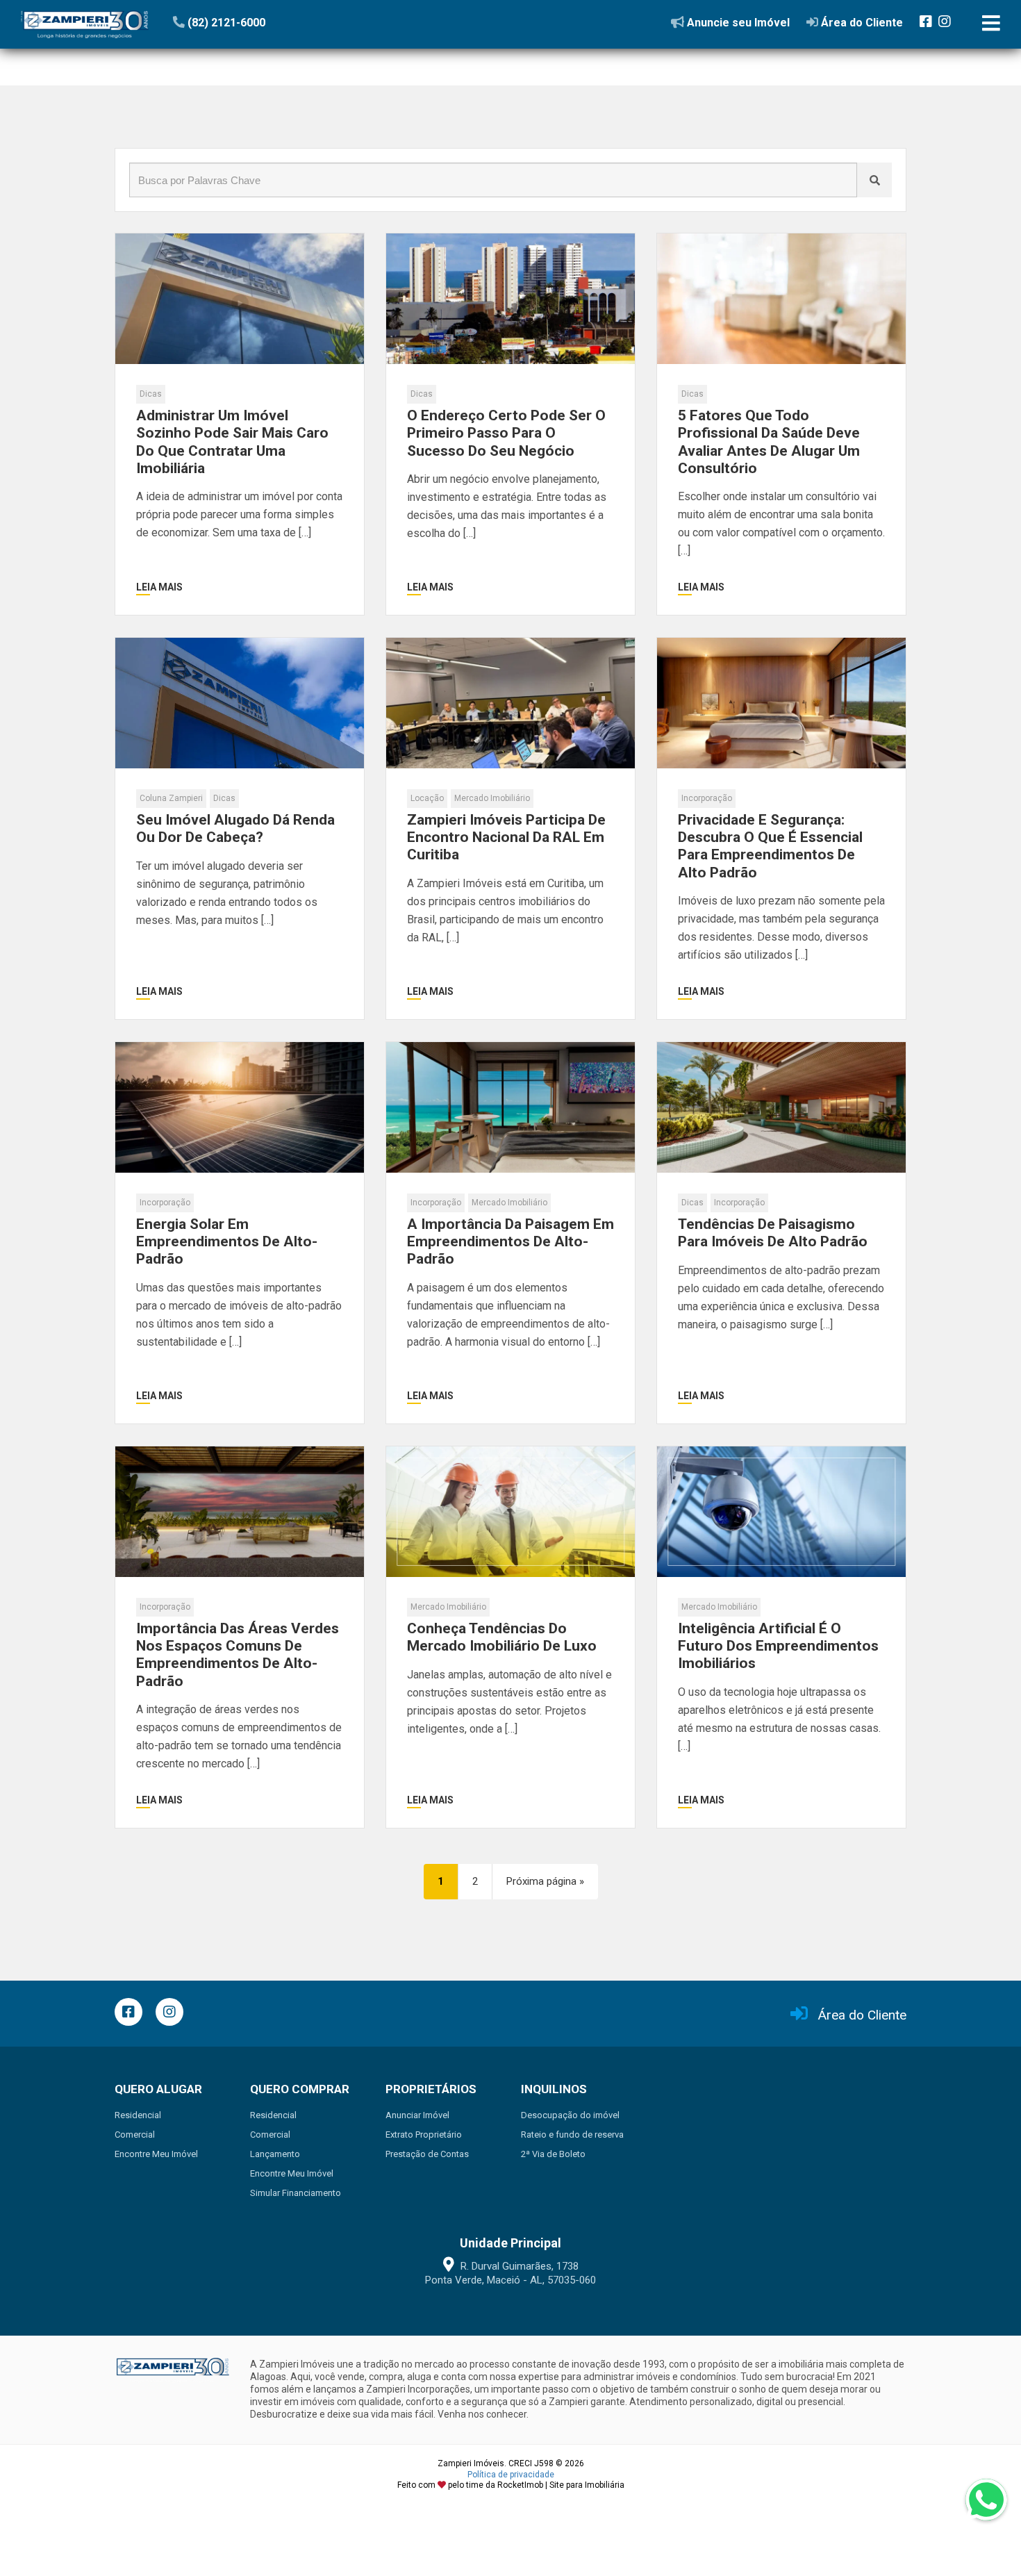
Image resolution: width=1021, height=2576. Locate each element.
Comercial (135, 2135)
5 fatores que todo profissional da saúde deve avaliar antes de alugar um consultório (769, 442)
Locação (427, 798)
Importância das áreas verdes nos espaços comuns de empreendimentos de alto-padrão (238, 1655)
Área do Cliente (862, 2015)
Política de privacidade (511, 2475)
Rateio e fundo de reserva (572, 2135)
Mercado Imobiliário (492, 798)
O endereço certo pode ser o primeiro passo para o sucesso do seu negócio (506, 433)
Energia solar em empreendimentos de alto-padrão (227, 1241)
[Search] (874, 180)
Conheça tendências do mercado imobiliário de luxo (502, 1637)
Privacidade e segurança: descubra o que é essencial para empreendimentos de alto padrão (770, 846)
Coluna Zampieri (171, 798)
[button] (258, 22)
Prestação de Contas (427, 2154)
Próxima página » (545, 1881)
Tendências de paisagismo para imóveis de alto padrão (773, 1233)
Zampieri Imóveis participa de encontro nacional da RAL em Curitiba (506, 837)
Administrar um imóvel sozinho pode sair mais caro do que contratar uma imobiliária (232, 442)
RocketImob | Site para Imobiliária (561, 2485)
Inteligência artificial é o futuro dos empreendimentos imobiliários (778, 1646)
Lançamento (275, 2154)
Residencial (138, 2115)
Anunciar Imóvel (417, 2115)
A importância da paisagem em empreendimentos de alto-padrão (510, 1241)
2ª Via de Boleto (553, 2154)
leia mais (159, 587)
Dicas (151, 394)
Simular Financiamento (296, 2193)
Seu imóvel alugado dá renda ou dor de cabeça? (235, 828)
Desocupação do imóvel (570, 2115)
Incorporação (707, 798)
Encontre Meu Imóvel (156, 2154)
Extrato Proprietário (424, 2135)
